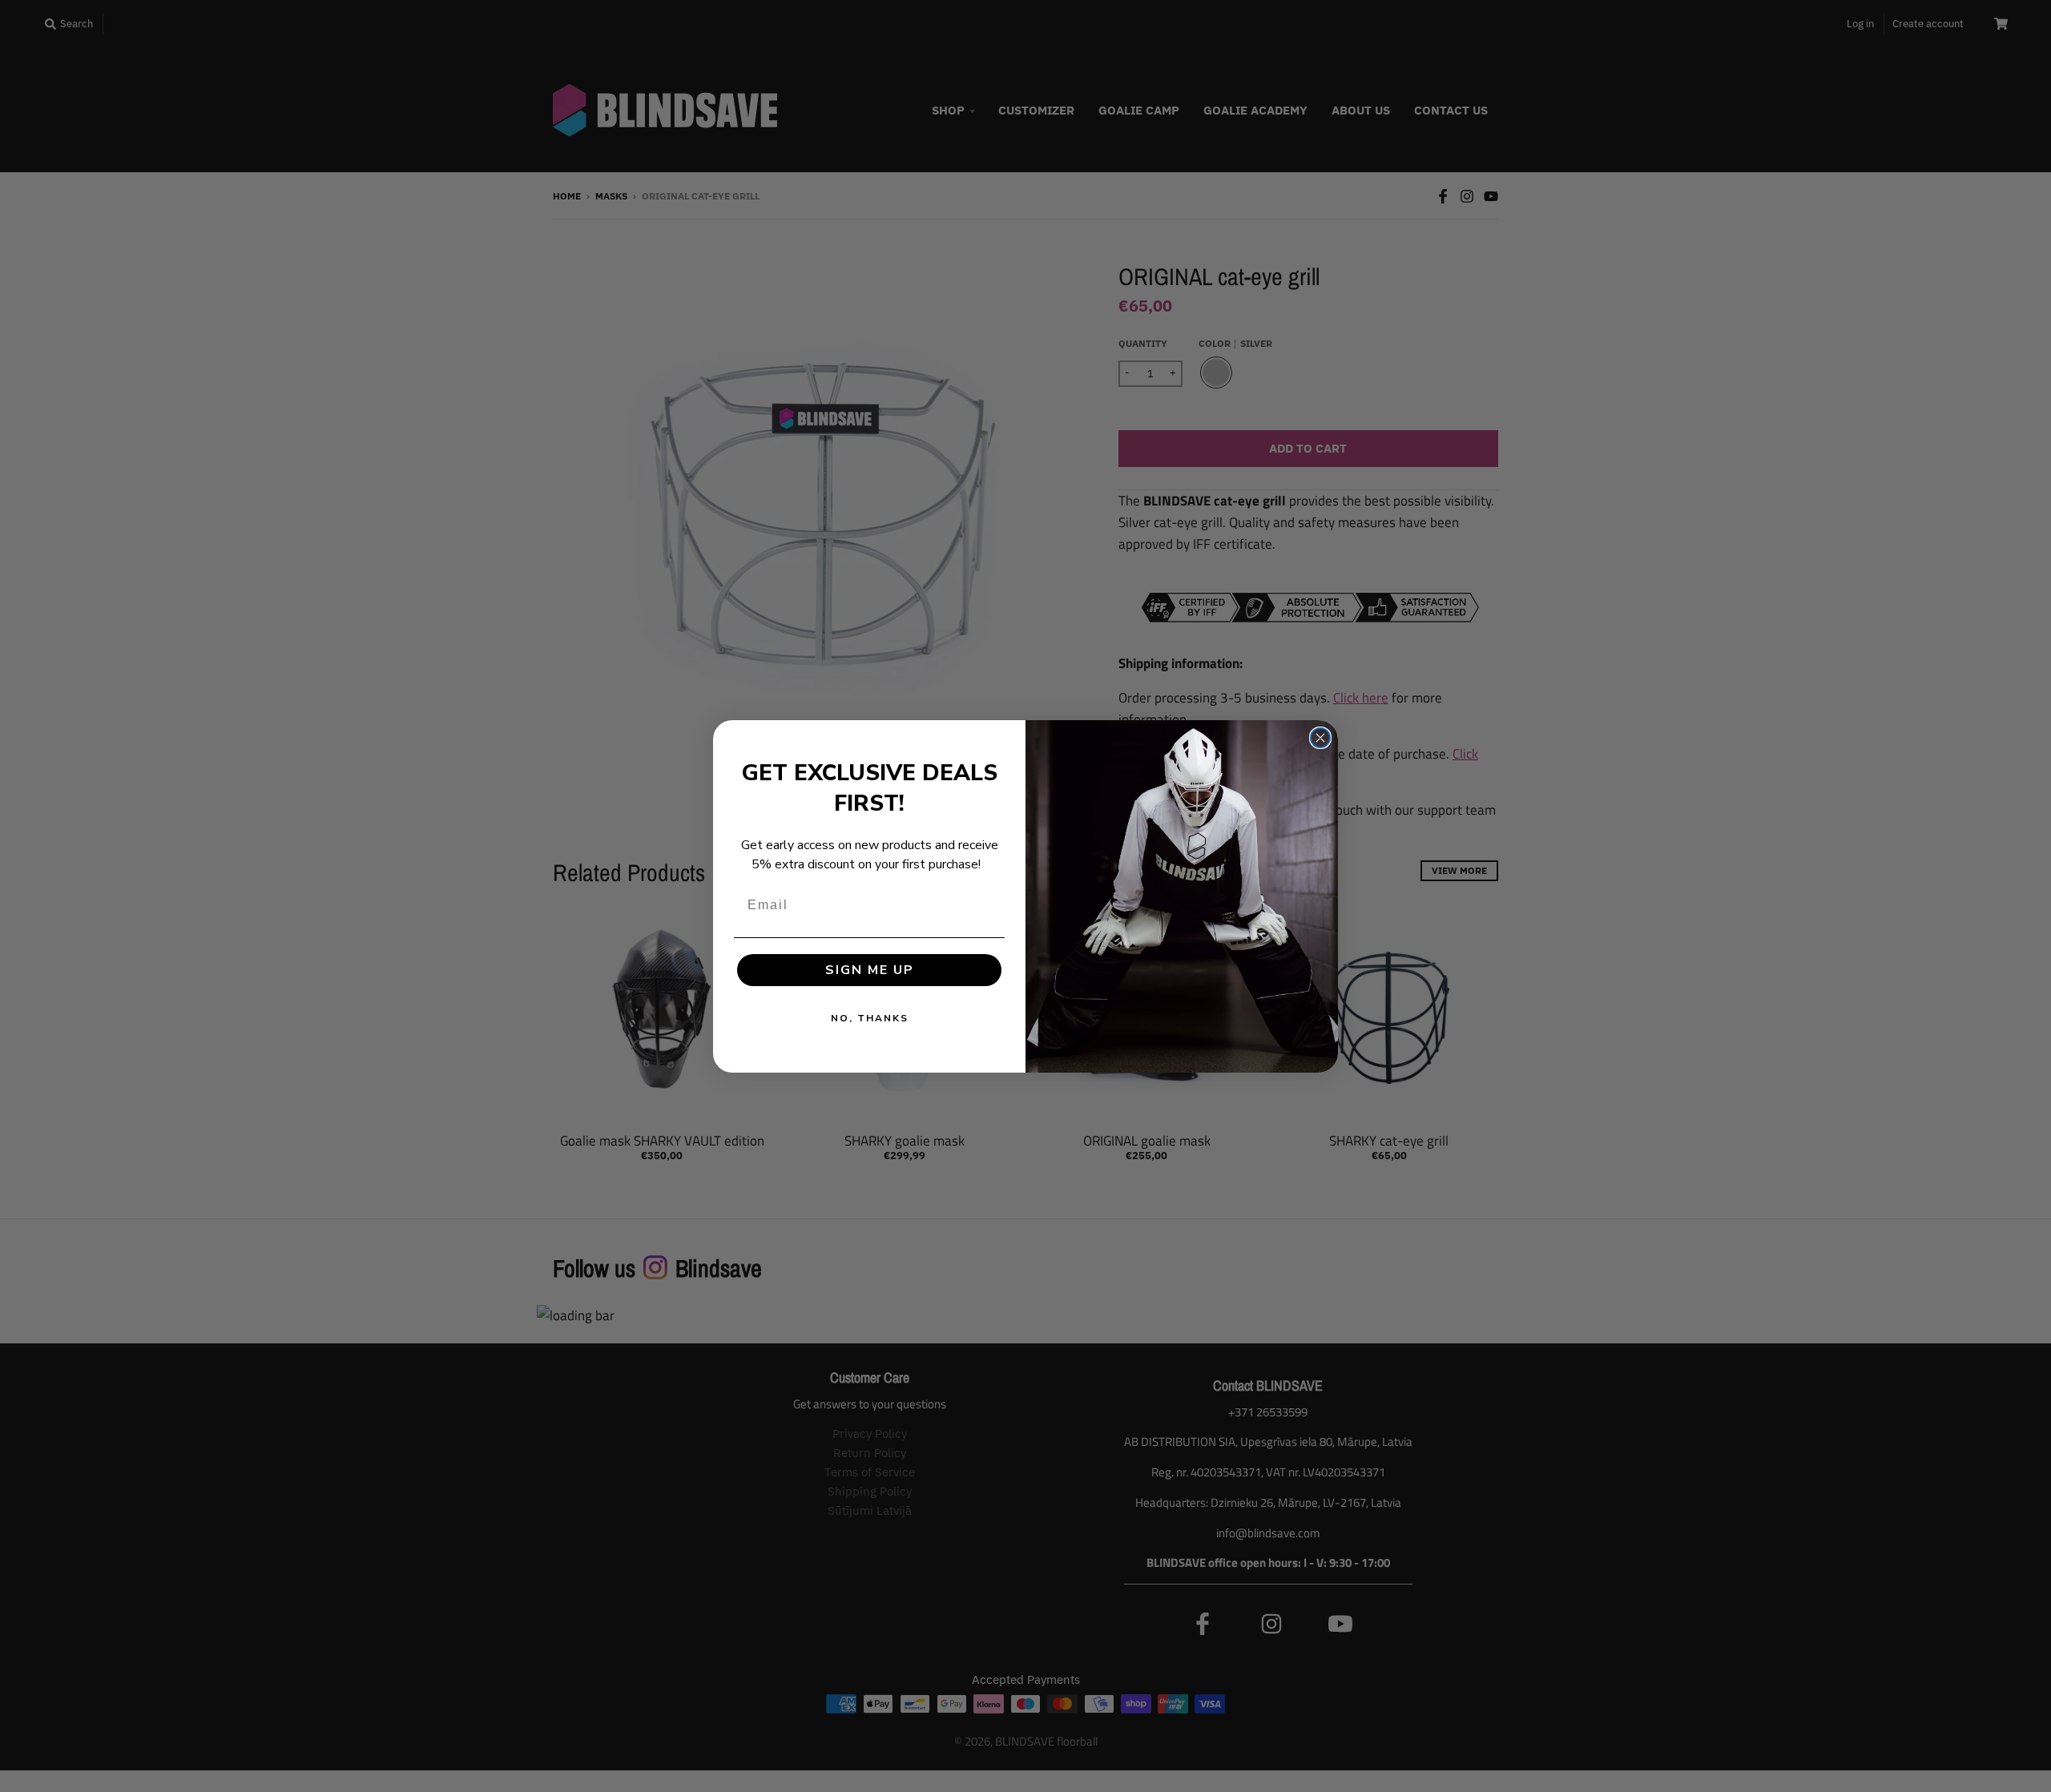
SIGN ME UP (870, 970)
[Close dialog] (1320, 738)
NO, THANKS (870, 1018)
